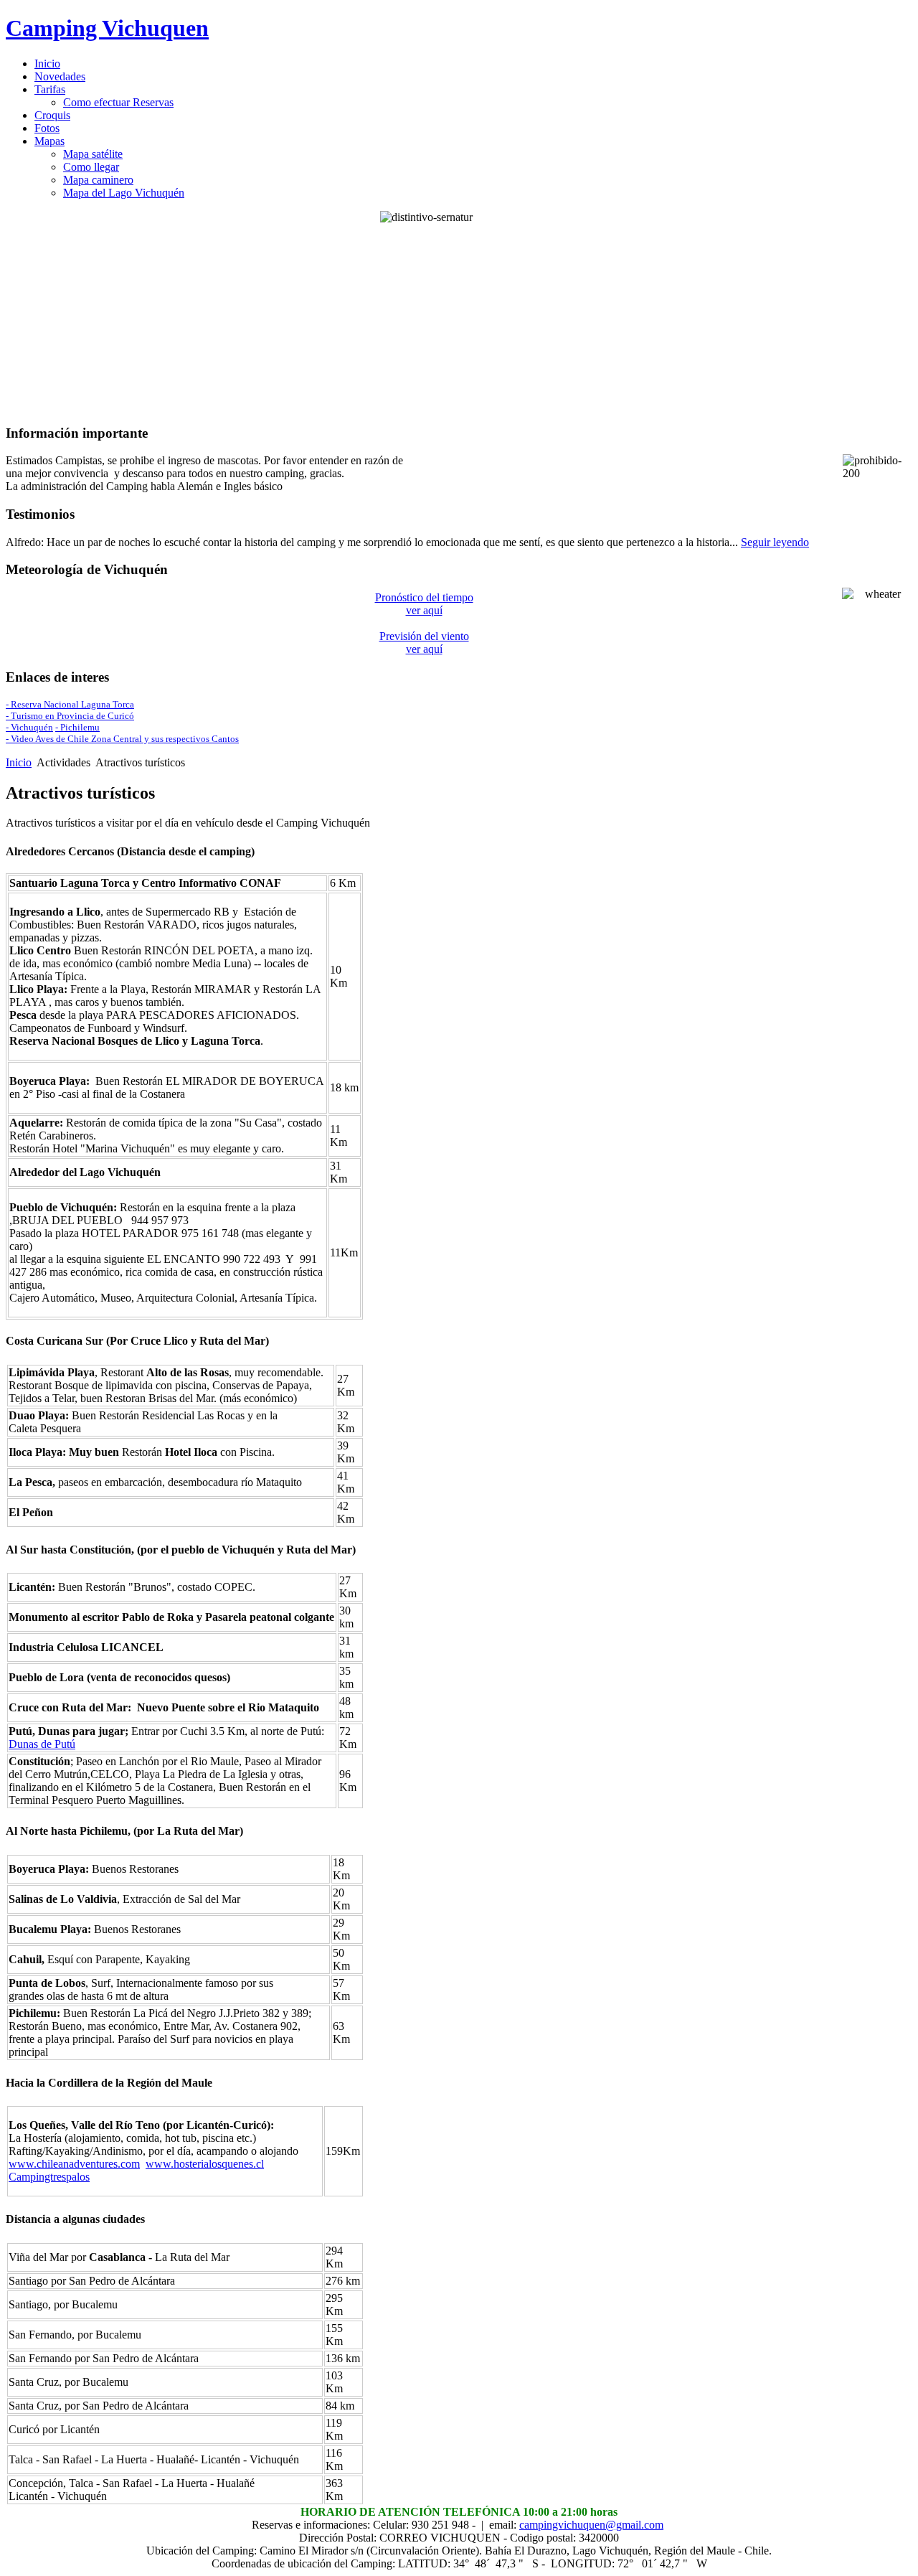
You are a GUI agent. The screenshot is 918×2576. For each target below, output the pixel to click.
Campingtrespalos (49, 2177)
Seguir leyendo (775, 542)
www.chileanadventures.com (74, 2164)
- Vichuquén (29, 727)
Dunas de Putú (42, 1744)
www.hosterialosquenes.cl (205, 2164)
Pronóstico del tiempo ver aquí (424, 604)
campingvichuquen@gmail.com (591, 2525)
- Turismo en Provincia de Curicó (70, 716)
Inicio (19, 762)
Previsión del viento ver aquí (424, 643)
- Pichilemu (77, 727)
